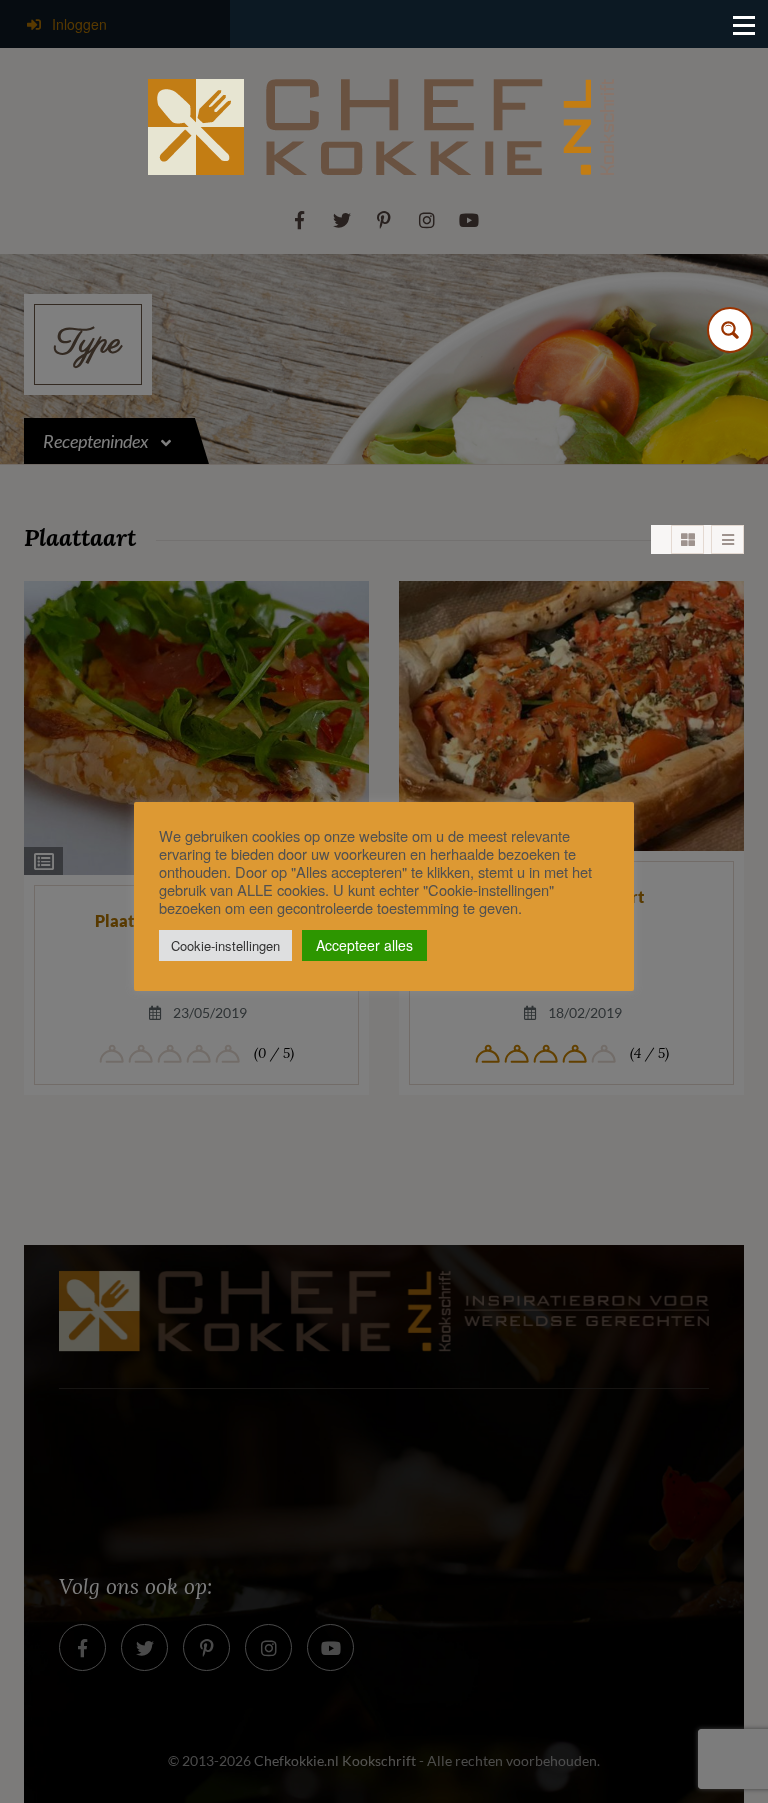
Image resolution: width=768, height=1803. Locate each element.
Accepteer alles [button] (364, 945)
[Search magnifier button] (730, 330)
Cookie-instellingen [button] (225, 945)
